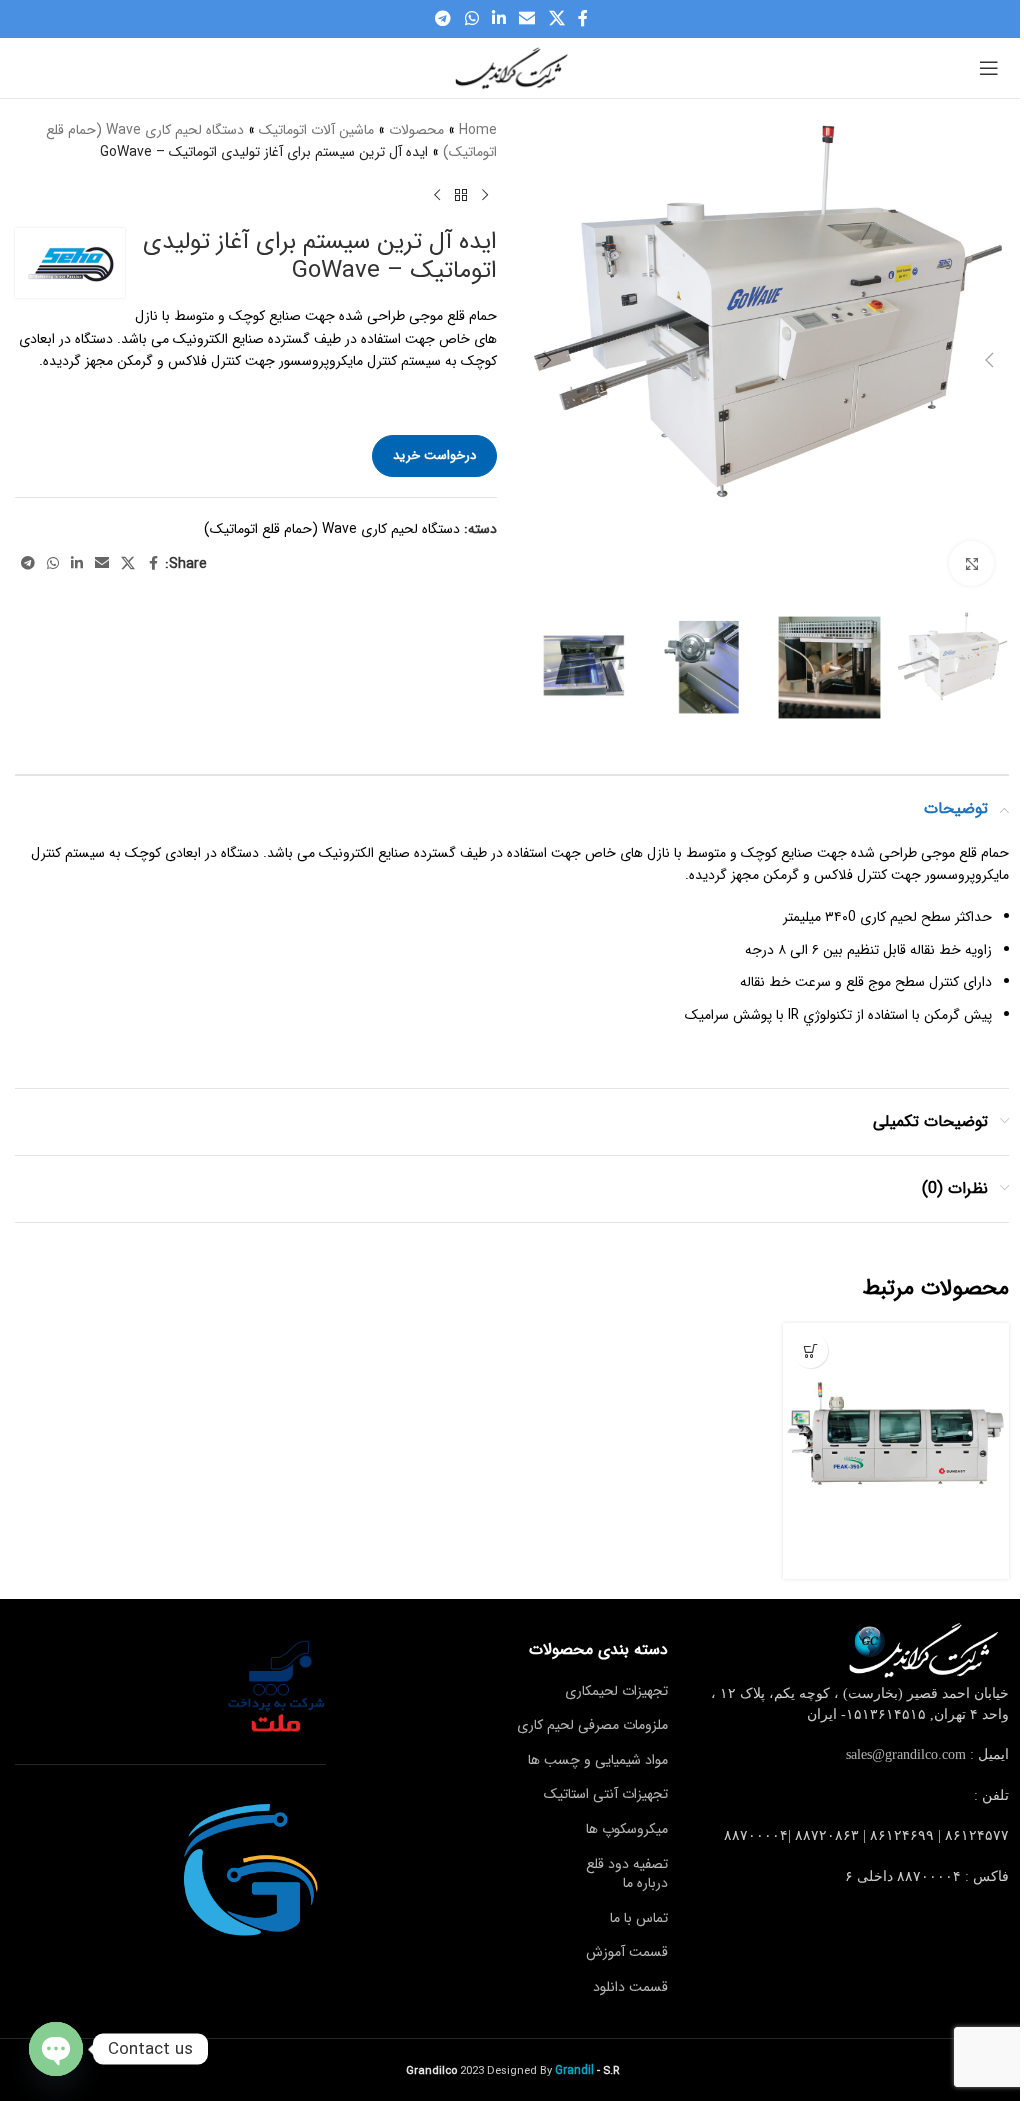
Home (478, 130)
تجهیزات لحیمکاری (616, 1691)
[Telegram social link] (443, 19)
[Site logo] (512, 67)
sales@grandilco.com (906, 1754)
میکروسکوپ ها (627, 1829)
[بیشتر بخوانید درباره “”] (810, 1350)
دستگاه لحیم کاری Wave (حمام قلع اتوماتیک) (332, 529)
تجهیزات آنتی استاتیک (606, 1794)
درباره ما (645, 1883)
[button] (989, 360)
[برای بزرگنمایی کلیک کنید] (971, 563)
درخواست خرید (434, 455)
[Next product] (437, 196)
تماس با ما (639, 1918)
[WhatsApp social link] (471, 19)
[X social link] (556, 19)
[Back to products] (461, 196)
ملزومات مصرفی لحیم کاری (592, 1725)
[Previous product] (485, 196)
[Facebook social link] (583, 19)
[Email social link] (527, 19)
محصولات (416, 130)
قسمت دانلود (630, 1987)
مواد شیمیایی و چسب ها (598, 1760)
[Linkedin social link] (498, 19)
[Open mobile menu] (989, 68)
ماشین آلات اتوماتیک (316, 130)
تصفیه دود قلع (627, 1864)
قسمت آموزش (627, 1952)
